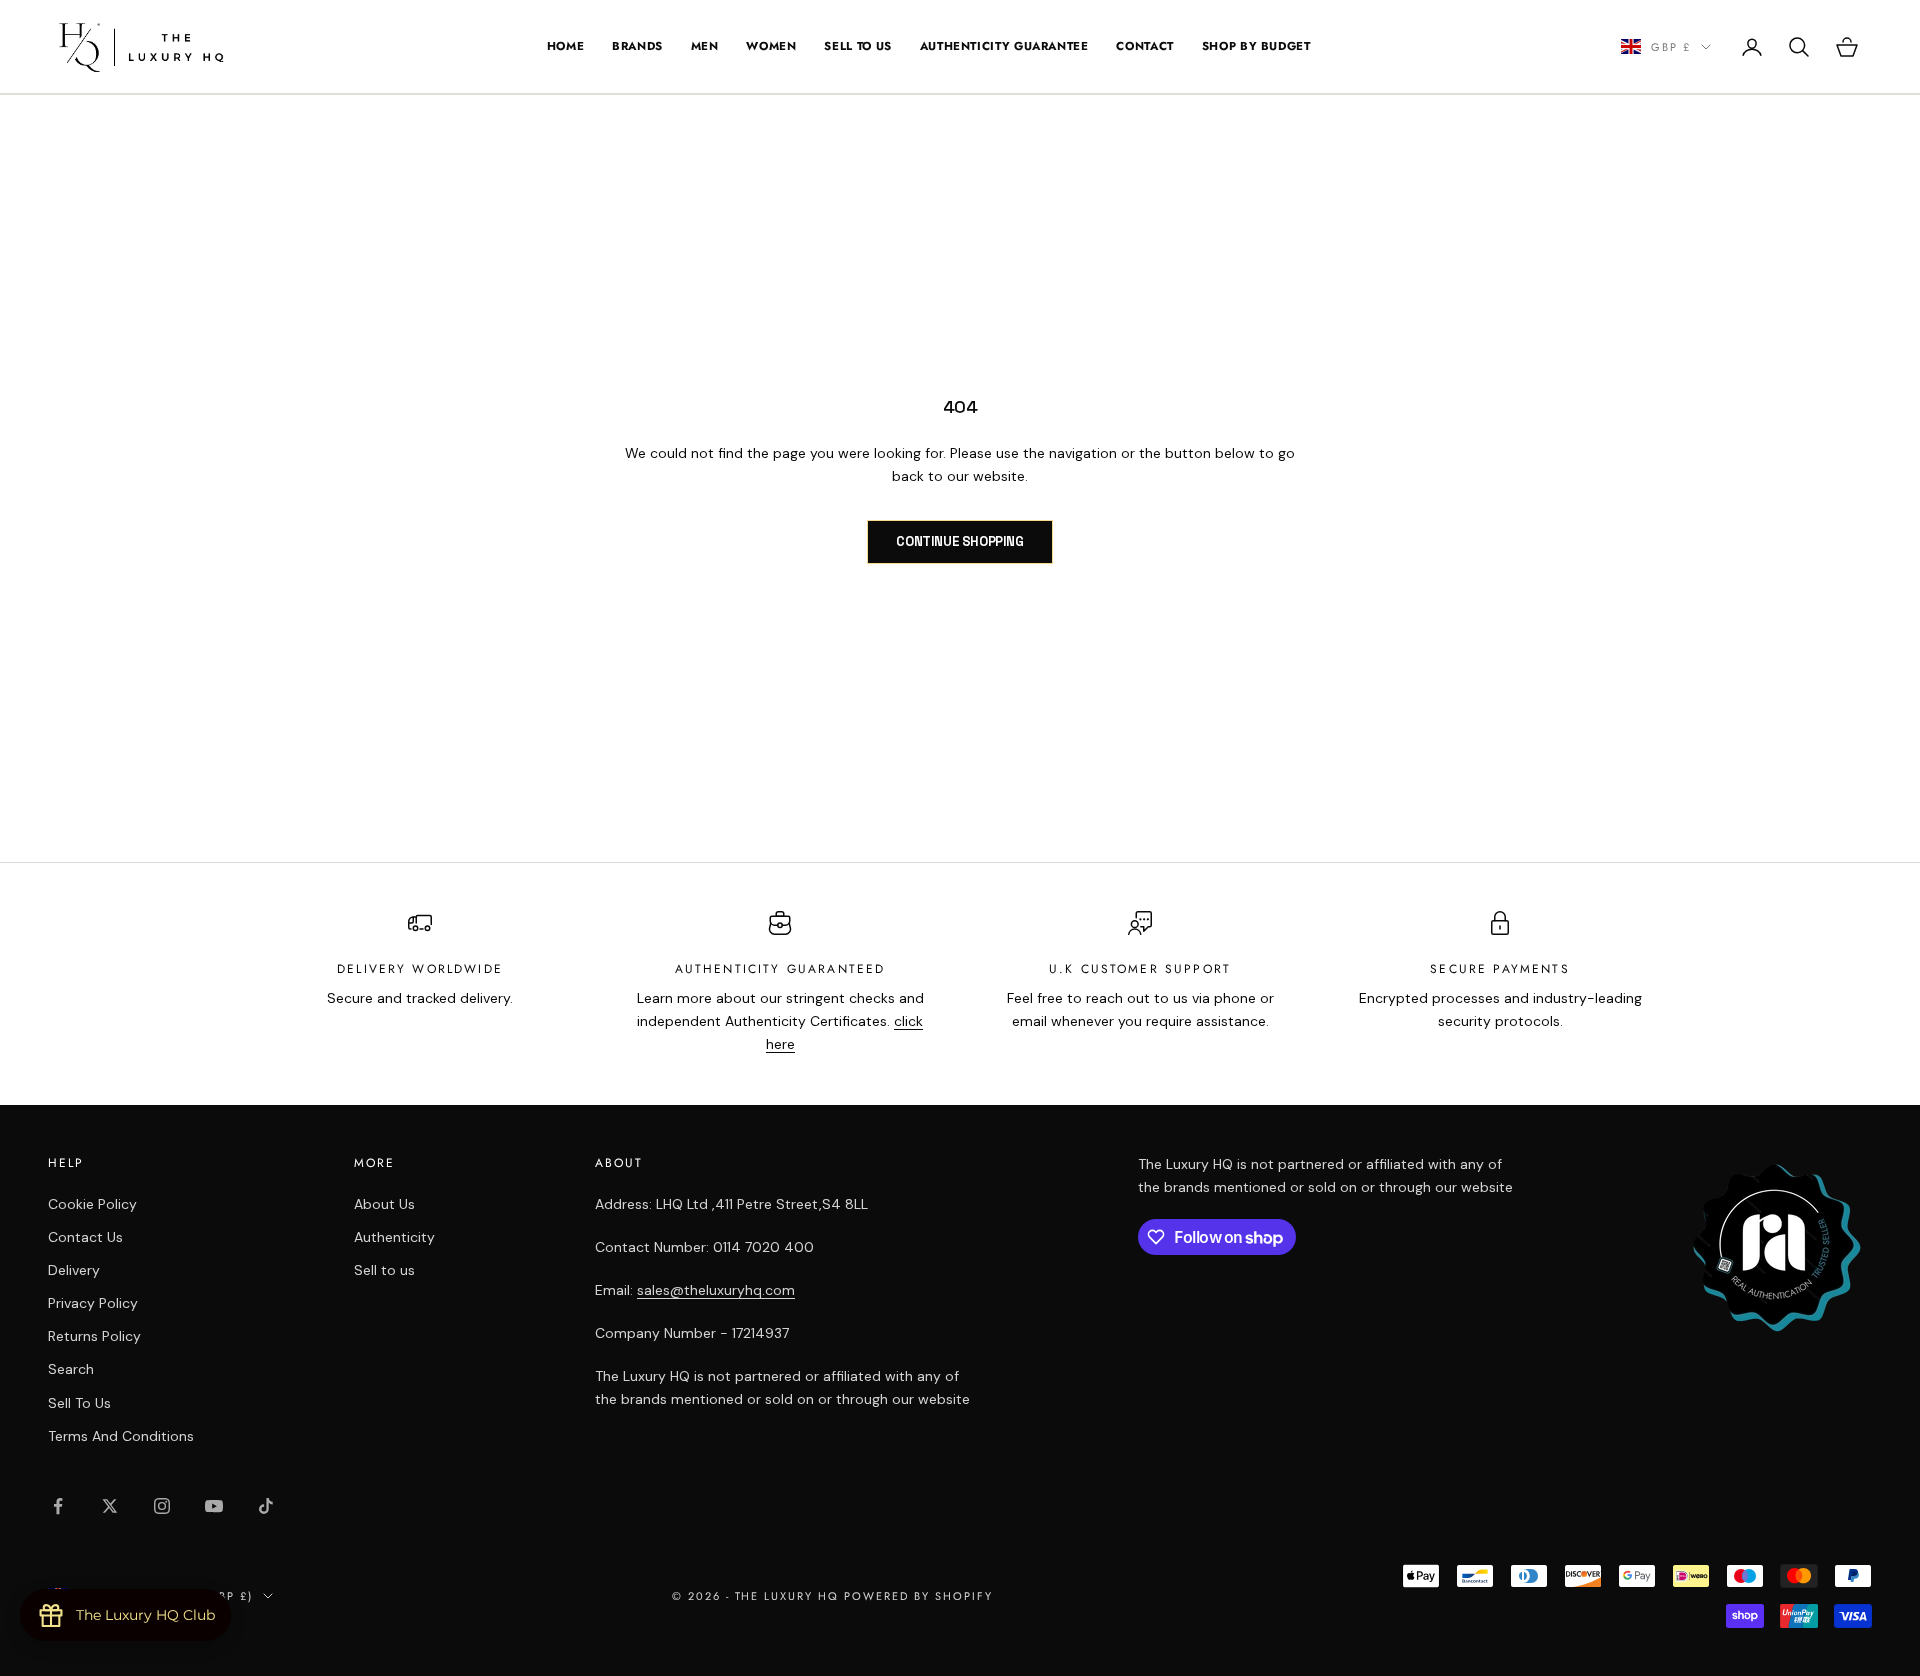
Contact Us (85, 1237)
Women (771, 46)
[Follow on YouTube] (214, 1506)
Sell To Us (857, 46)
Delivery (74, 1270)
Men (705, 46)
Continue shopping (959, 541)
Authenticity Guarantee (1004, 46)
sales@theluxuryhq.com (716, 1290)
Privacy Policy (93, 1303)
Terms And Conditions (121, 1436)
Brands (637, 46)
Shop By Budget (1256, 46)
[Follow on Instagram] (162, 1506)
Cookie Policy (92, 1204)
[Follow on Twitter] (110, 1506)
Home (566, 46)
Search (71, 1369)
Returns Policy (94, 1336)
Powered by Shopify (918, 1596)
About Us (384, 1204)
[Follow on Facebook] (58, 1506)
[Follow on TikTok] (266, 1506)
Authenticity (394, 1237)
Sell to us (384, 1270)
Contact (1144, 46)
